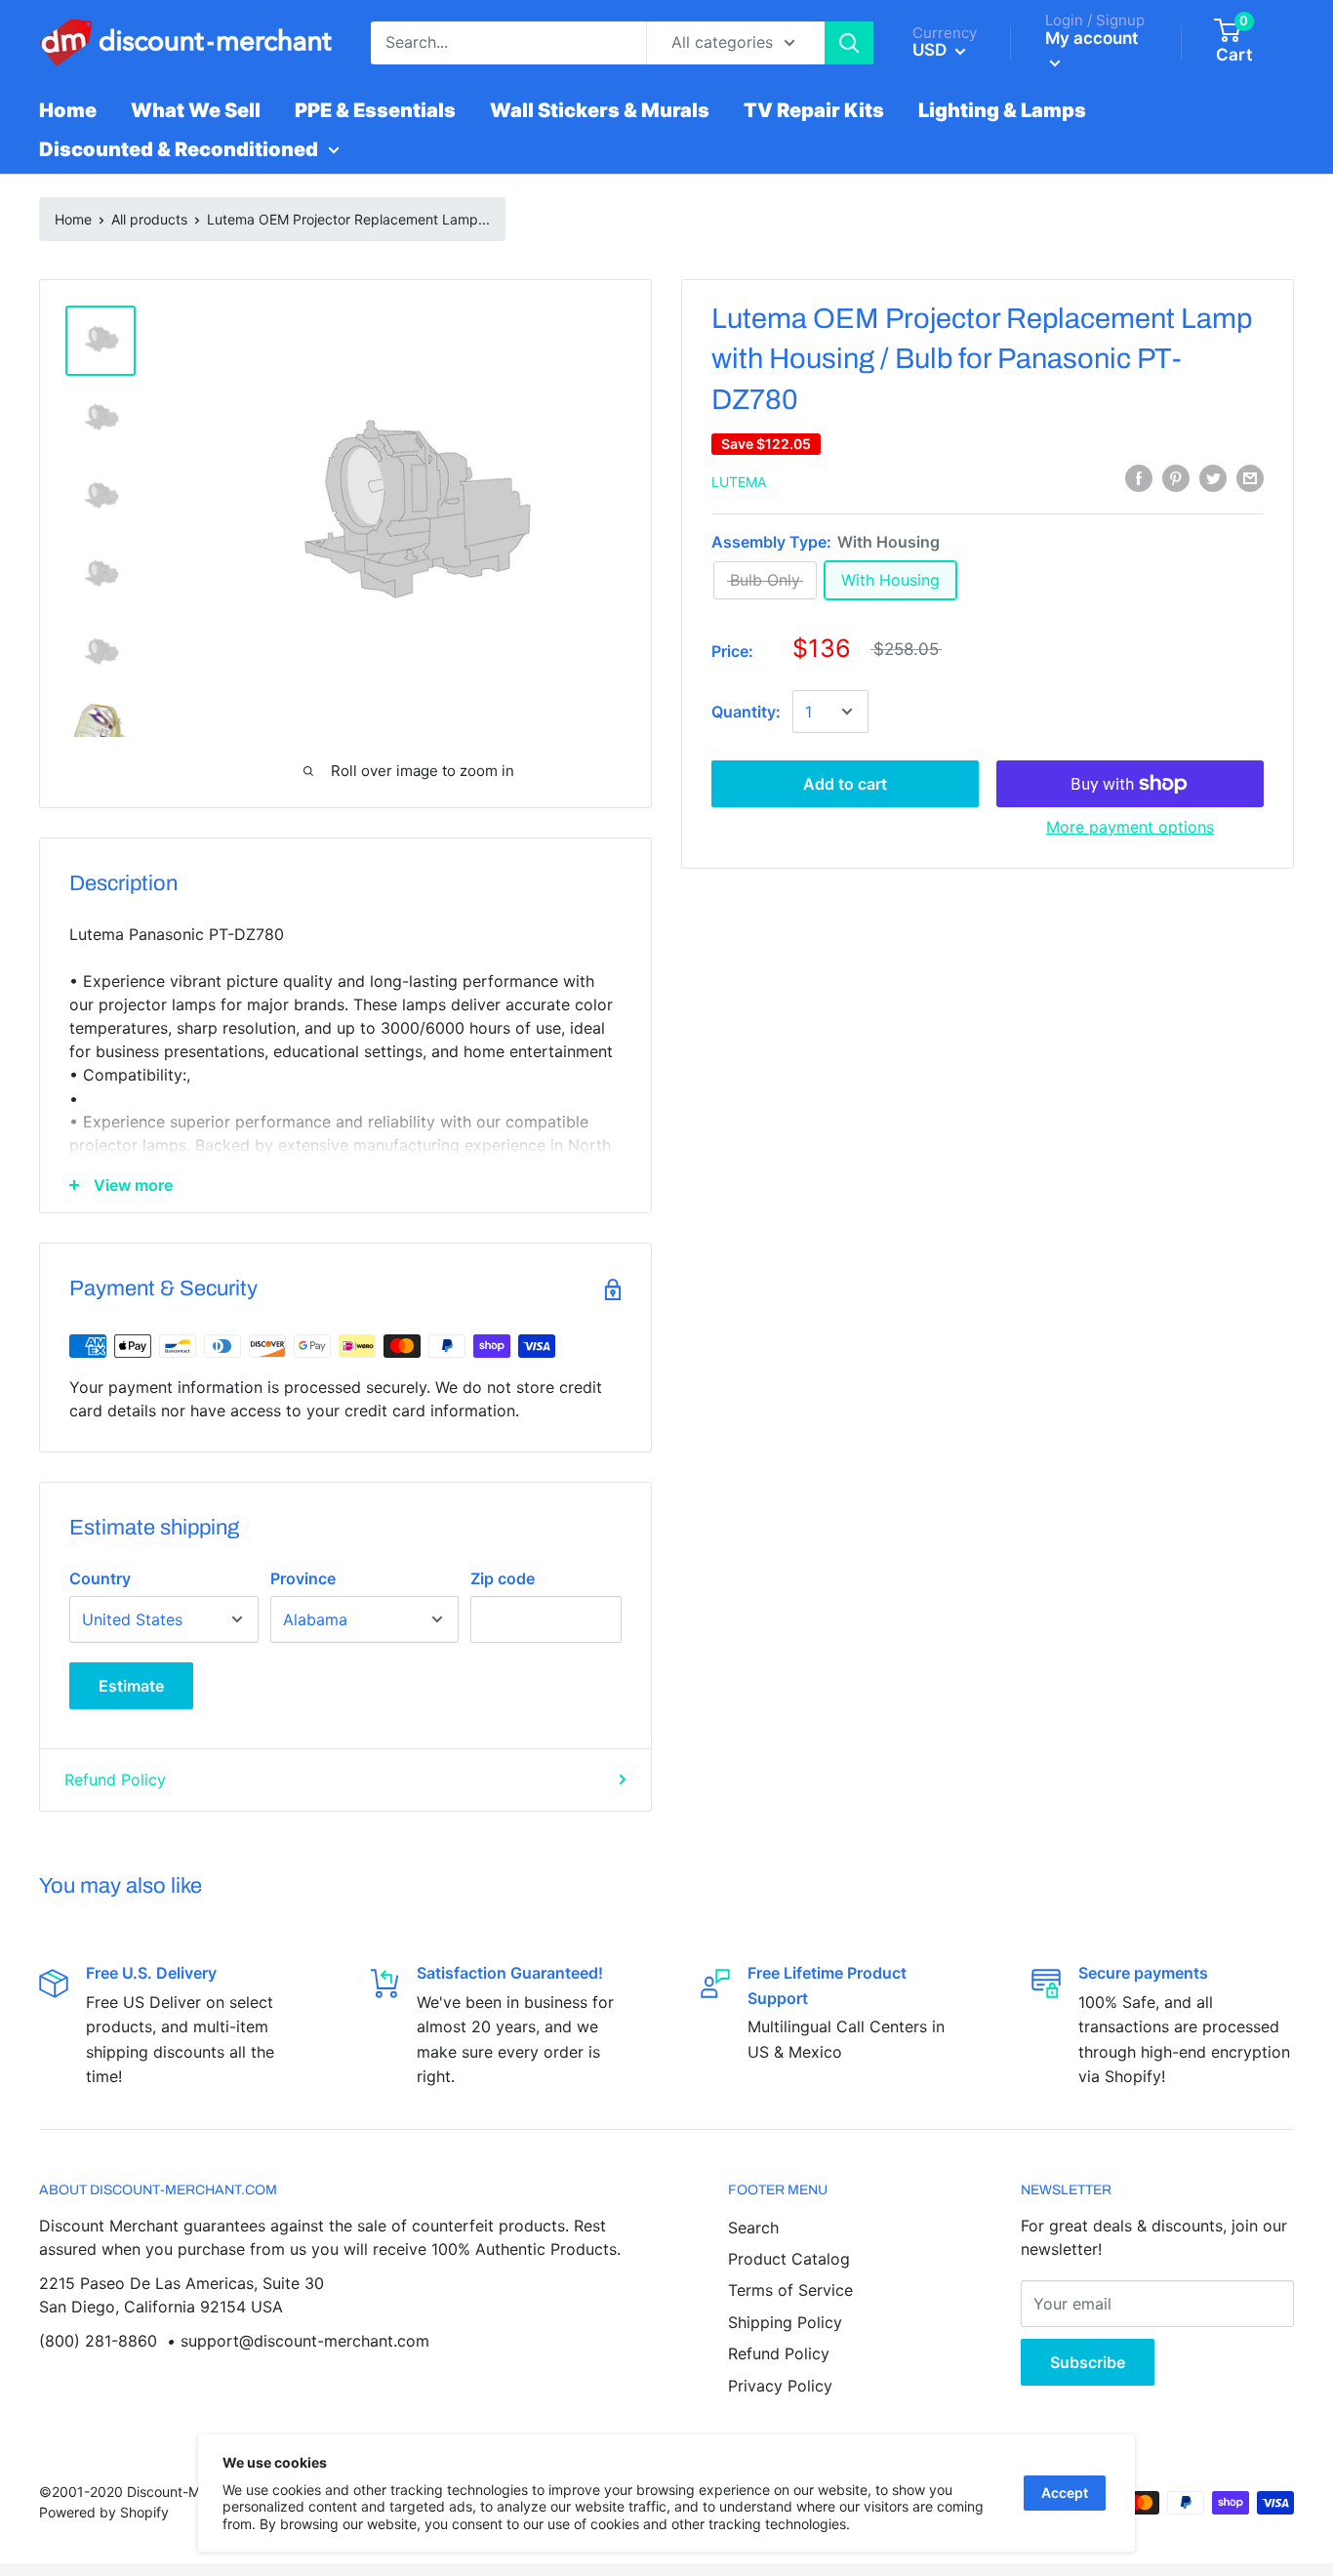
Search (753, 2228)
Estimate (131, 1686)
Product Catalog (789, 2259)
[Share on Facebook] (1139, 478)
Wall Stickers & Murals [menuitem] (600, 110)
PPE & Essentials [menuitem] (375, 110)
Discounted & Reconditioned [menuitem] (179, 149)
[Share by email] (1250, 478)
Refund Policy (115, 1779)
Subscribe (1088, 2362)
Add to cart (845, 784)
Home (73, 219)
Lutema (739, 482)
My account (1091, 38)
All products (149, 219)
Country (100, 1578)
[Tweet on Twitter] (1213, 478)
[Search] (849, 43)
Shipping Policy (785, 2322)
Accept (1065, 2493)
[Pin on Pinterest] (1176, 478)
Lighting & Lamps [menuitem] (1002, 110)
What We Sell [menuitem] (196, 110)
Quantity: (746, 712)
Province (303, 1578)
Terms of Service (790, 2290)
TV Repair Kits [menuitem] (814, 110)
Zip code (503, 1578)
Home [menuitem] (68, 110)
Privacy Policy (780, 2386)
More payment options (1130, 827)
